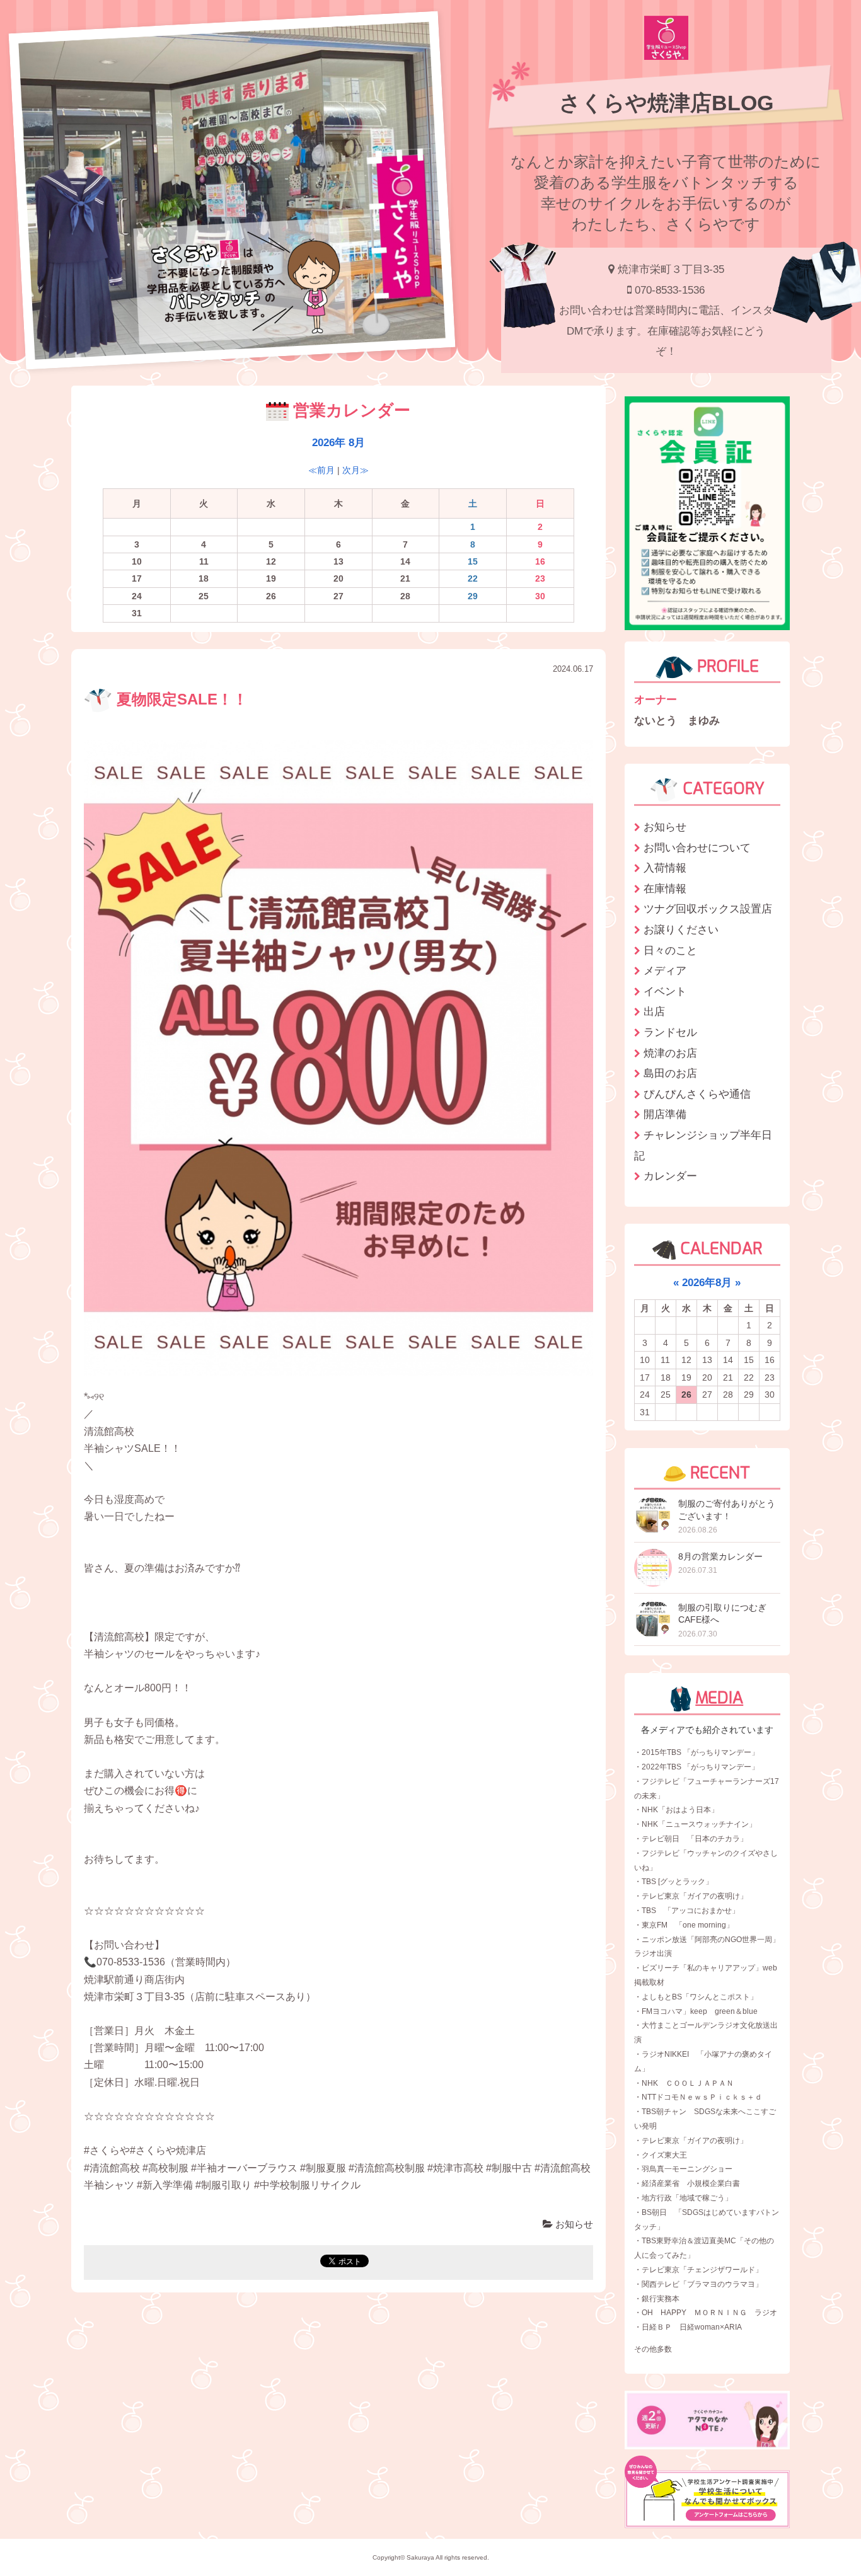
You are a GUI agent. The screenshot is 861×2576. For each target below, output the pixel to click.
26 (686, 1394)
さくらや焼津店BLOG (666, 103)
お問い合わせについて (697, 848)
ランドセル (670, 1032)
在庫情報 (665, 888)
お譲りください (681, 929)
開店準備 (665, 1114)
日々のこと (670, 950)
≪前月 (321, 470)
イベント (665, 991)
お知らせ (573, 2224)
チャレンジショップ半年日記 (703, 1145)
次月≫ (355, 470)
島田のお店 (670, 1073)
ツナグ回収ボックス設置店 (708, 909)
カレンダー (670, 1176)
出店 (654, 1011)
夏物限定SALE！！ (180, 699)
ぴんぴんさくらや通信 (697, 1094)
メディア (665, 970)
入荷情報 (665, 868)
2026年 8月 (338, 442)
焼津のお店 (670, 1053)
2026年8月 (707, 1282)
